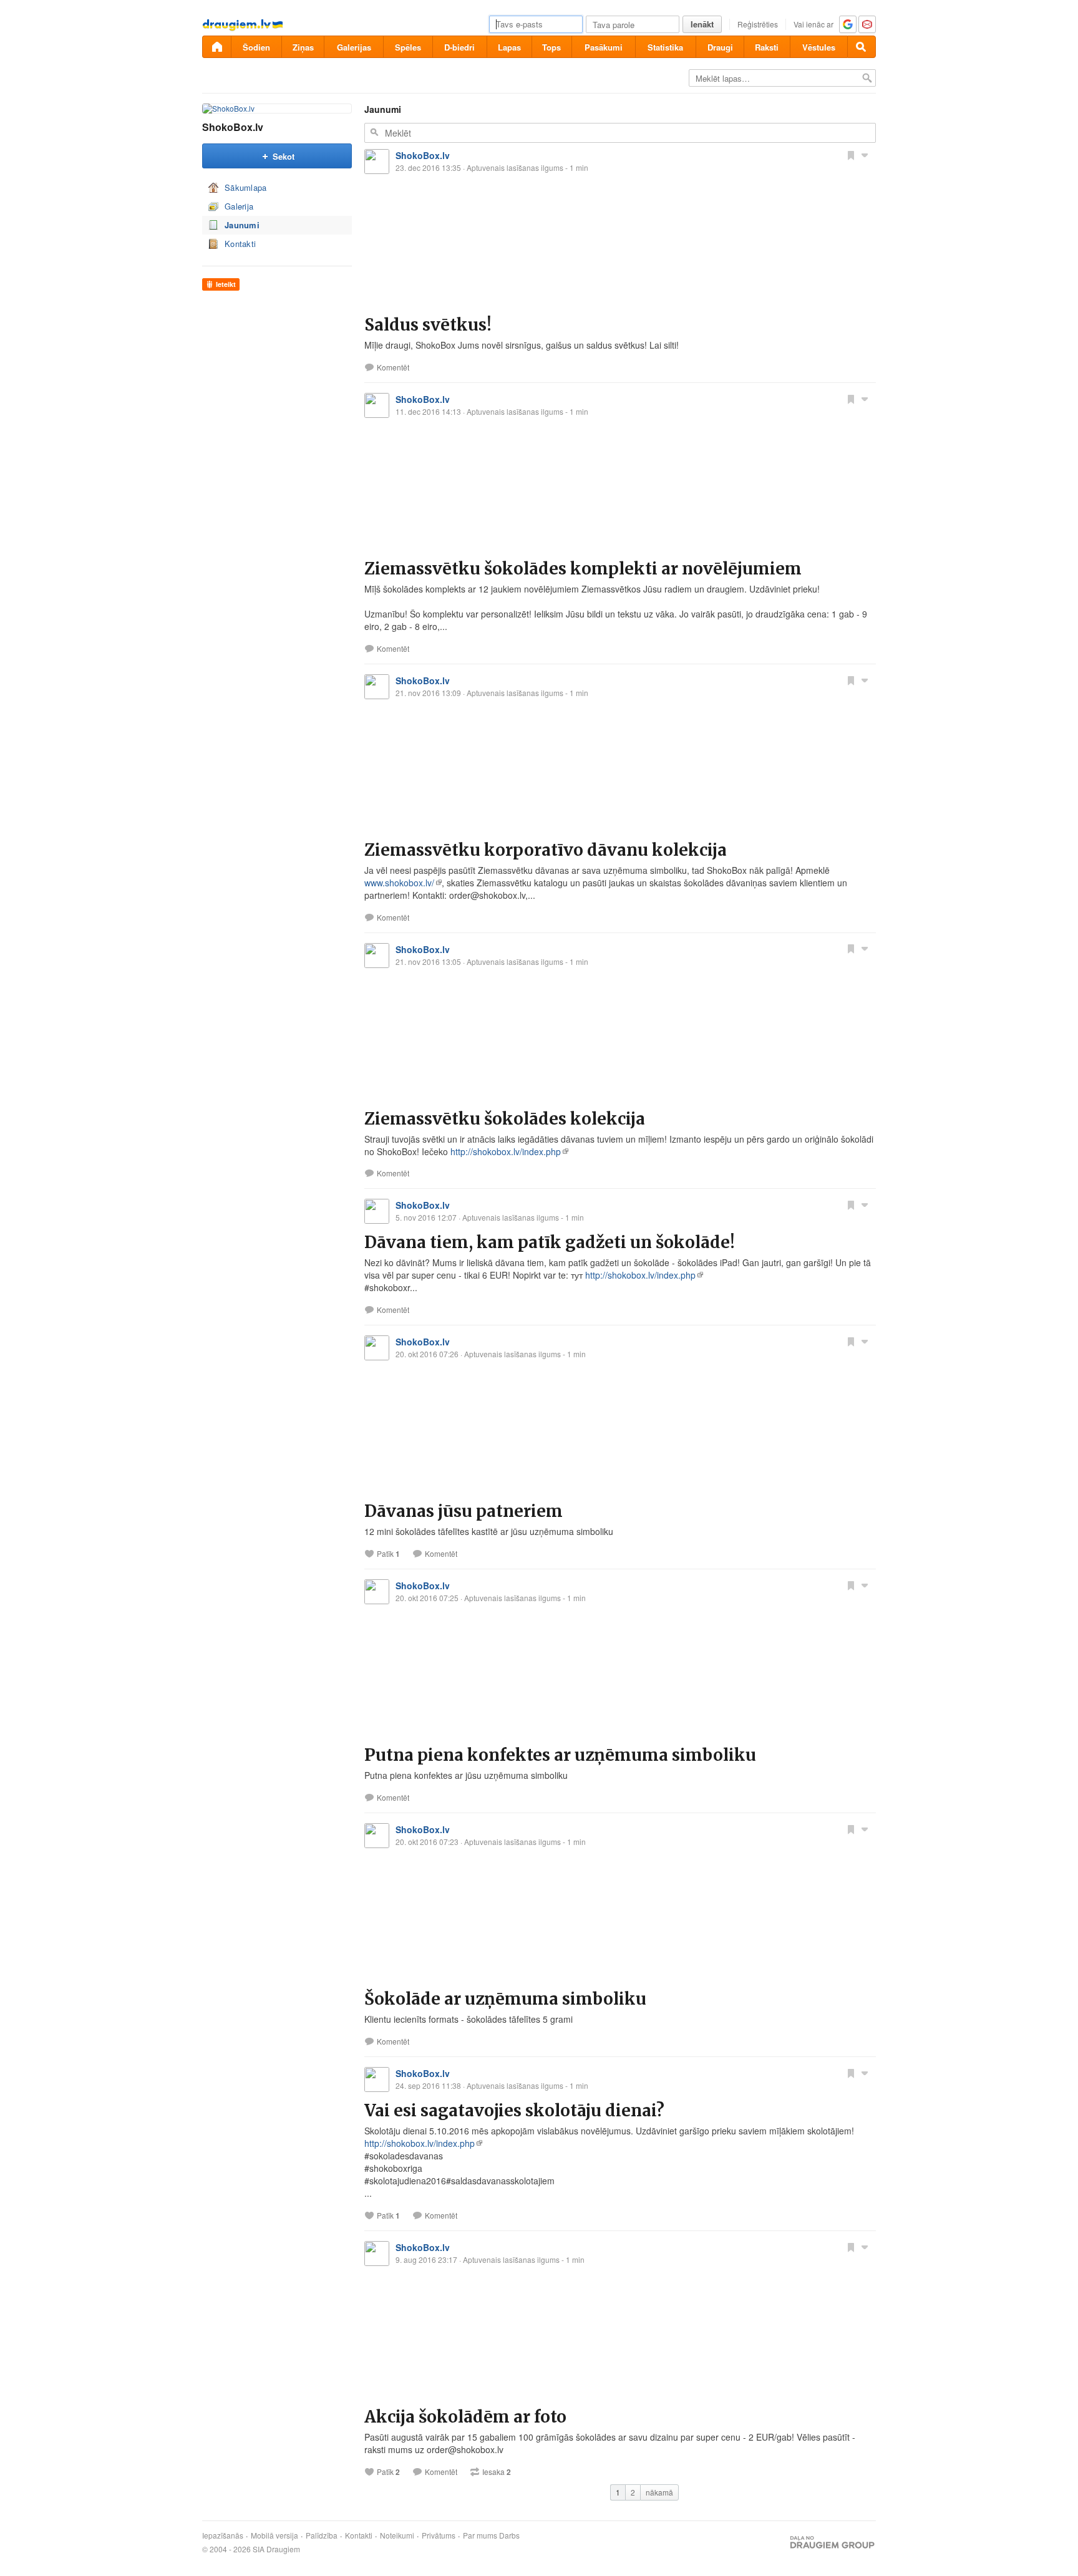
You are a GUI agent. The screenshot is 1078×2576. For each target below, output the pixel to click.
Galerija (239, 206)
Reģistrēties (758, 24)
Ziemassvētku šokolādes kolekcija (505, 1119)
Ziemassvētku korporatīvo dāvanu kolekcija (546, 850)
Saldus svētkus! (428, 325)
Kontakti (240, 244)
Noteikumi (397, 2535)
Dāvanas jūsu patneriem (464, 1511)
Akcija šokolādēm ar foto (465, 2417)
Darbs (509, 2535)
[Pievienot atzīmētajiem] (851, 155)
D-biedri (459, 47)
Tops (551, 47)
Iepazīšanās (223, 2535)
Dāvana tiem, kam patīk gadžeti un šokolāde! (550, 1242)
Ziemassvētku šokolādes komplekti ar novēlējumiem (583, 569)
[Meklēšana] (862, 47)
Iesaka (497, 2472)
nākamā (659, 2492)
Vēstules (819, 47)
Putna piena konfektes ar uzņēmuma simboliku (560, 1755)
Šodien (256, 47)
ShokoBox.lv (233, 127)
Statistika (665, 47)
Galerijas (354, 47)
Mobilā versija (274, 2535)
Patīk (388, 1554)
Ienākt (702, 24)
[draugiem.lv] (216, 47)
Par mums (480, 2535)
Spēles (408, 47)
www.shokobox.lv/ (399, 883)
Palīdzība (322, 2535)
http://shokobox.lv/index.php (506, 1151)
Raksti (767, 47)
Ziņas (303, 47)
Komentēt (393, 367)
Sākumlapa (246, 187)
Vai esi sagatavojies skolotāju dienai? (514, 2110)
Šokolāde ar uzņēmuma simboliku (505, 1999)
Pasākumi (604, 47)
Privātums (439, 2535)
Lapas (509, 47)
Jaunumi (242, 225)
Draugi (720, 47)
